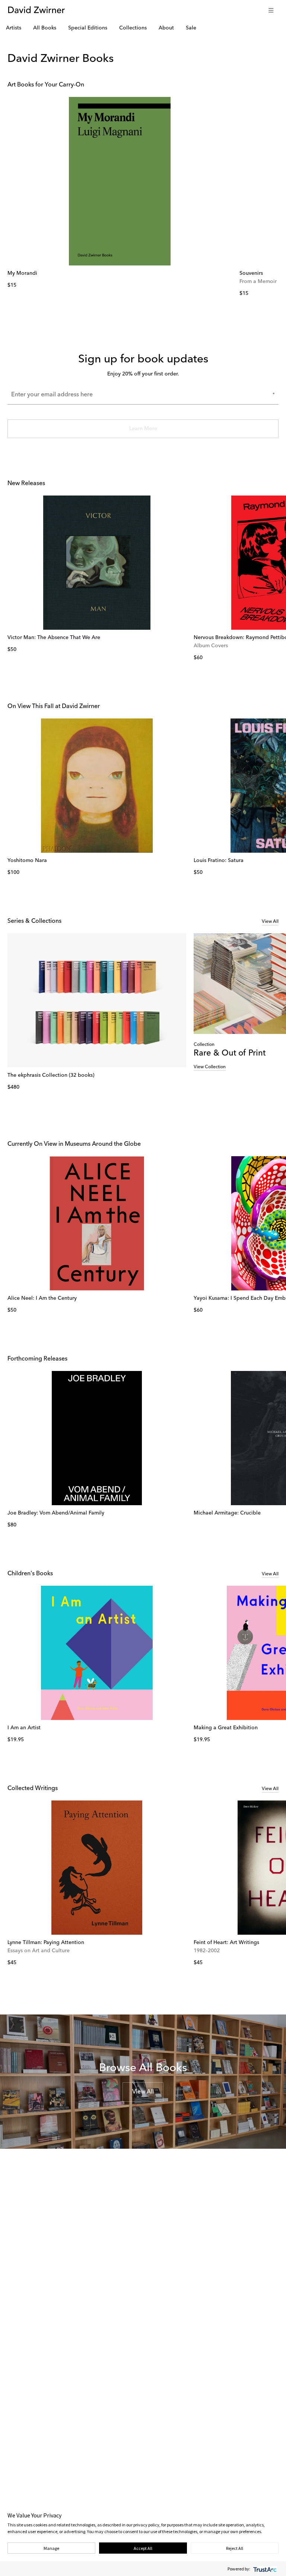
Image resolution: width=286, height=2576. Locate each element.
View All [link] (270, 922)
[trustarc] (264, 2569)
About (166, 28)
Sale (191, 28)
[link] (120, 181)
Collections (133, 28)
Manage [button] (51, 2548)
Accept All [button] (143, 2548)
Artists (14, 28)
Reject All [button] (235, 2548)
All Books (45, 28)
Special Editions (88, 28)
